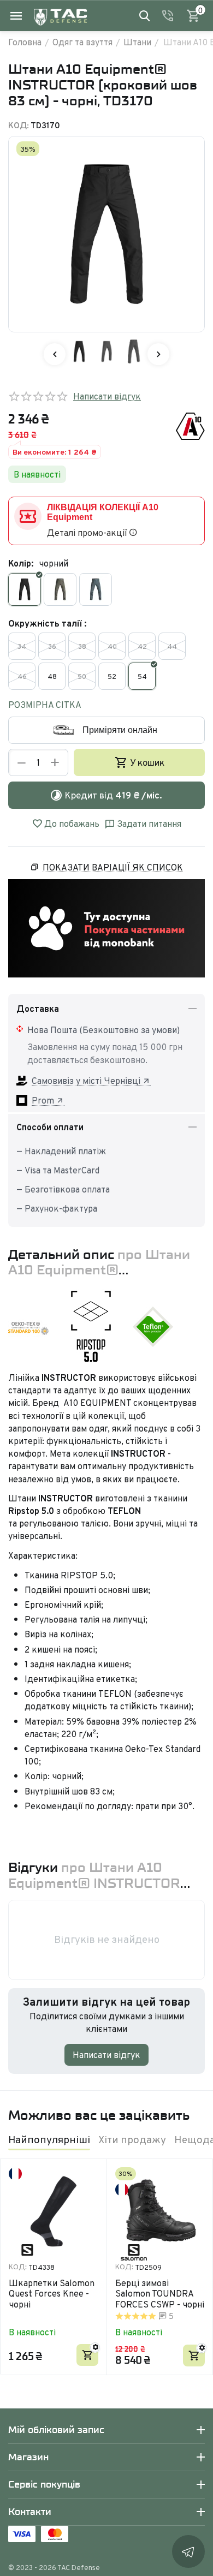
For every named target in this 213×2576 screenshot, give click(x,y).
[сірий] (96, 589)
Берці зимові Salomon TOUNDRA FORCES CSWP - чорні (160, 2294)
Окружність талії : (47, 623)
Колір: (21, 563)
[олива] (60, 589)
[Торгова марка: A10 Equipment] (190, 425)
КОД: (19, 125)
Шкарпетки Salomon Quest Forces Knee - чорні (52, 2294)
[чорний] (25, 589)
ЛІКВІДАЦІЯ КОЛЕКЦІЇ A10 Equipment (103, 512)
